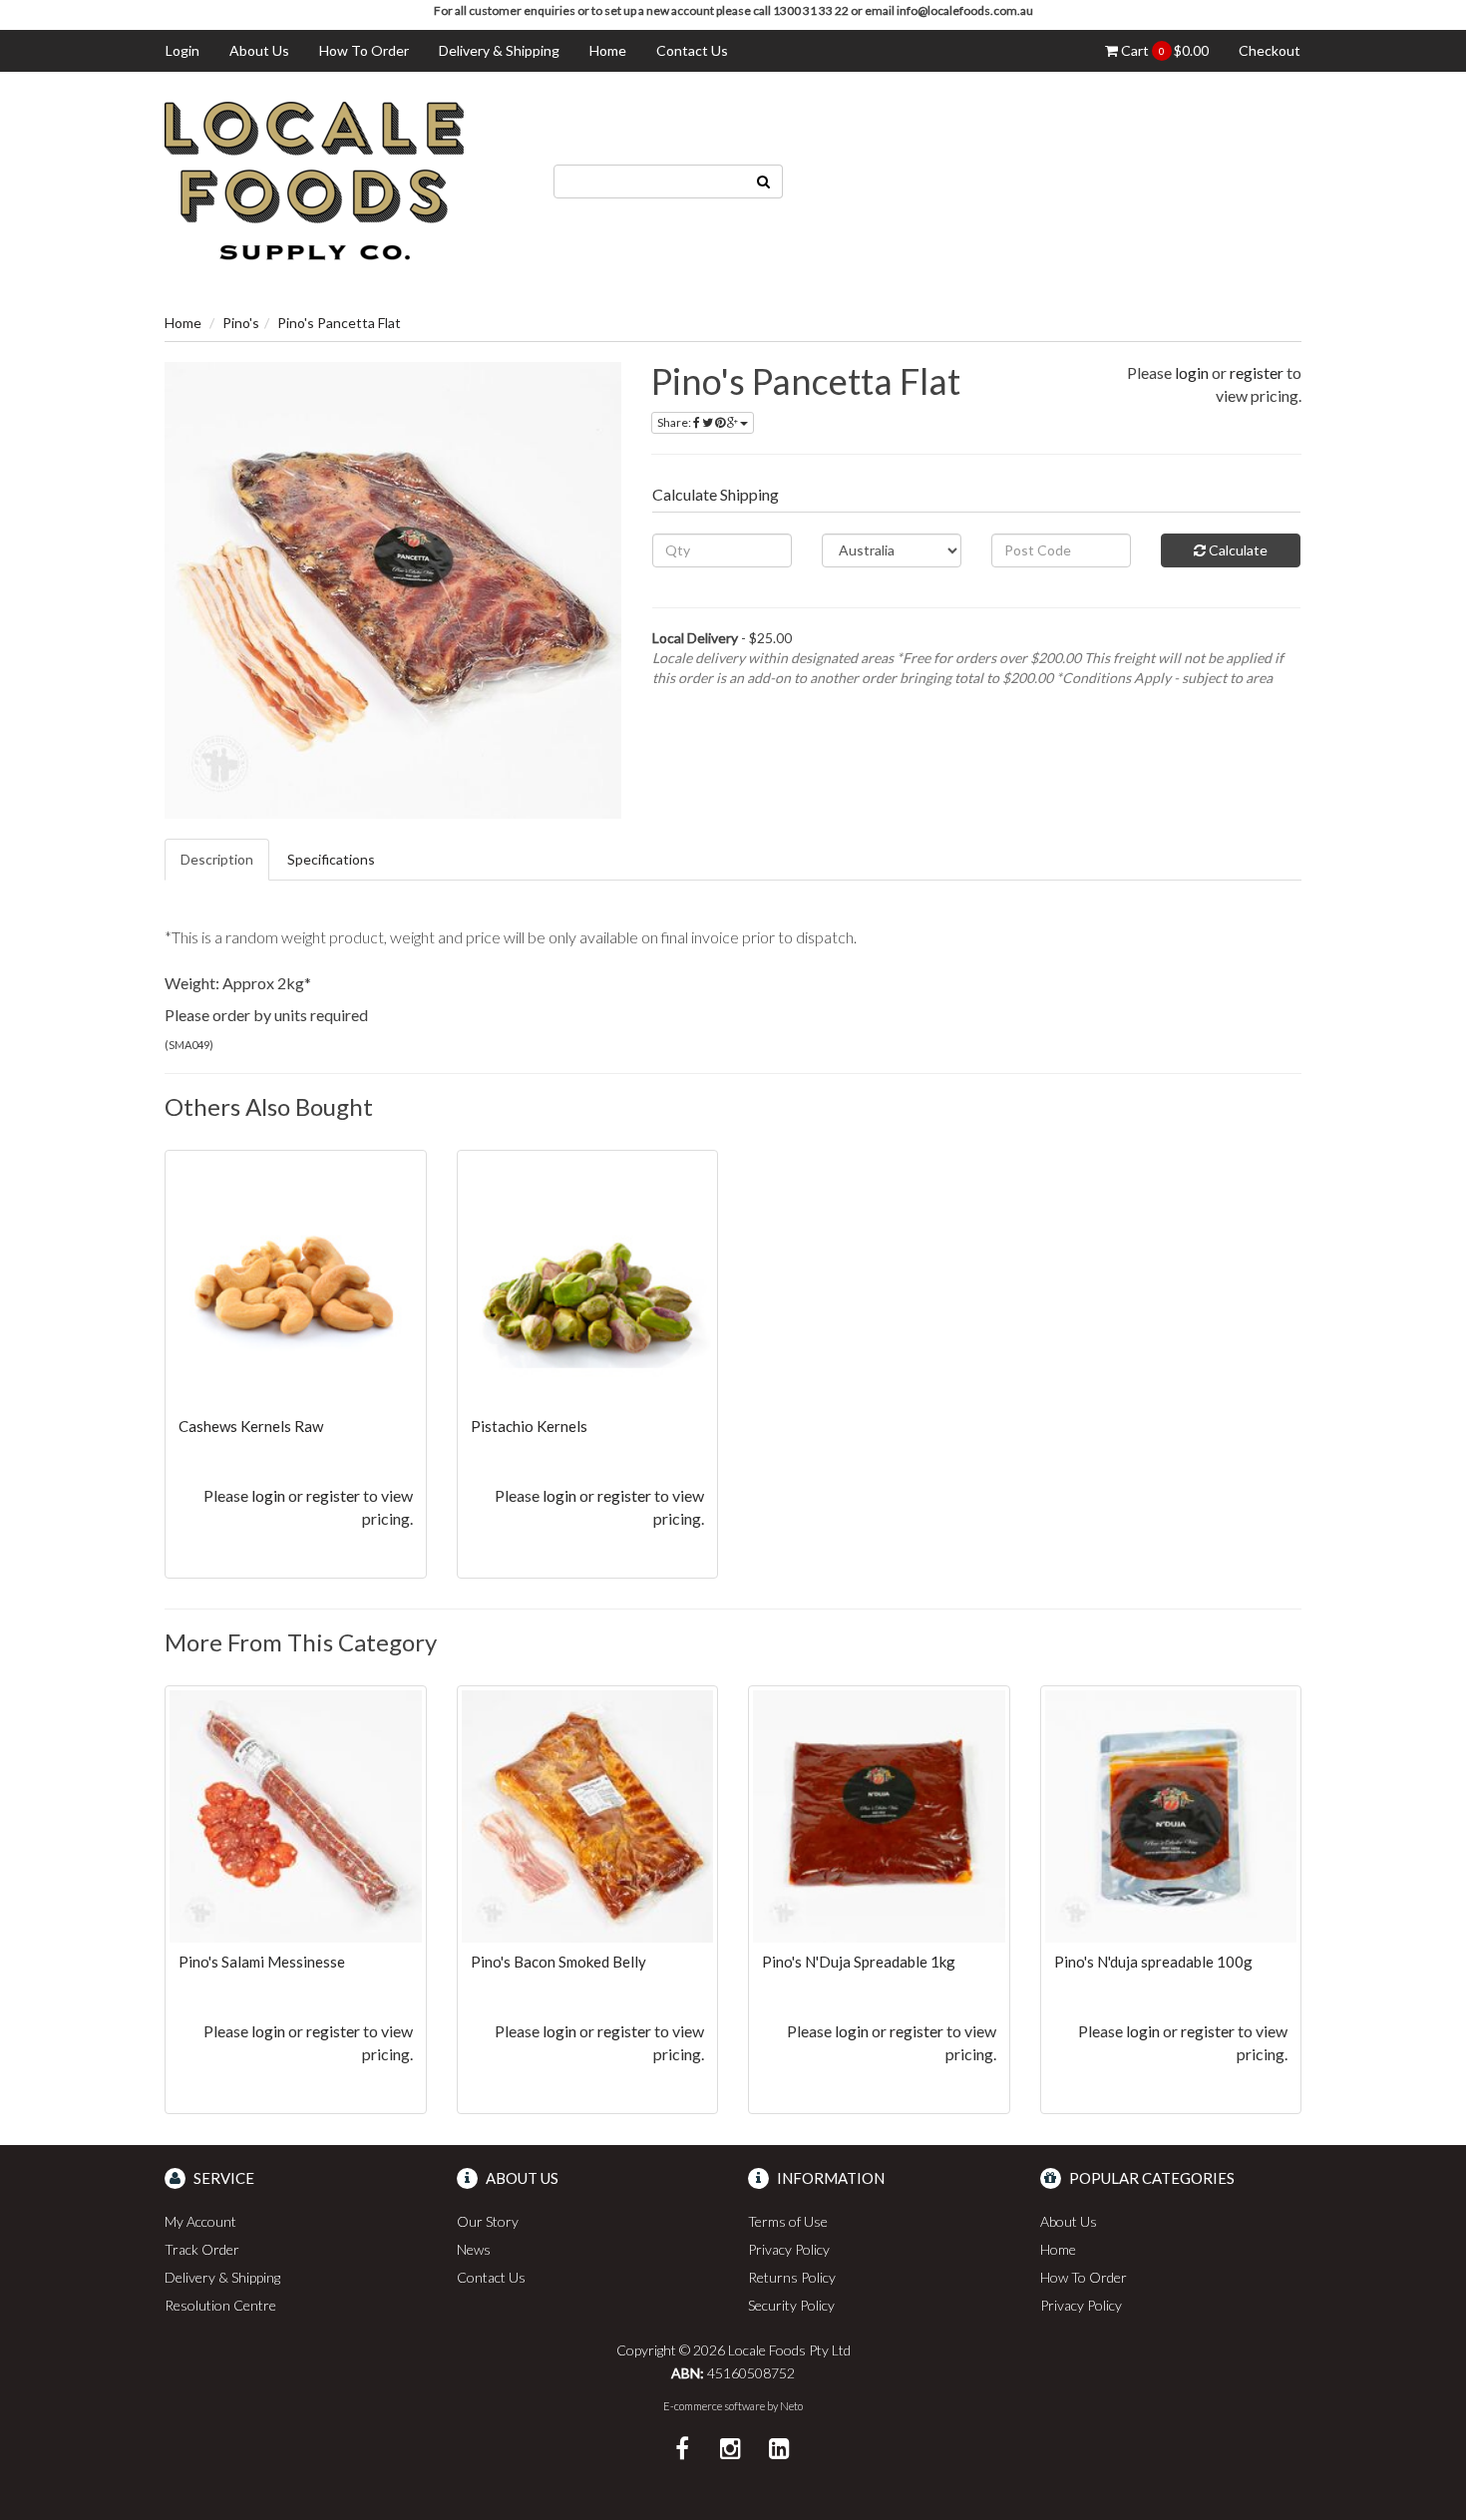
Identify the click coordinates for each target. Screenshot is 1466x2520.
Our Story (488, 2221)
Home (608, 50)
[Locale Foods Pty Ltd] (314, 179)
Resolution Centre (220, 2305)
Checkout (1270, 50)
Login (183, 50)
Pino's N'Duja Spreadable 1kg (859, 1962)
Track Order (202, 2249)
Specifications (331, 859)
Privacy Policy (789, 2249)
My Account (200, 2221)
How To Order (364, 50)
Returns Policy (792, 2277)
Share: (675, 422)
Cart (1163, 50)
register (1257, 372)
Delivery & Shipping (499, 50)
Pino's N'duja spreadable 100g (1153, 1962)
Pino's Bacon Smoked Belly (558, 1962)
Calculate (1237, 550)
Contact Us (692, 50)
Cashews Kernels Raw (251, 1426)
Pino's (241, 323)
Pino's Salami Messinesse (262, 1962)
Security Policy (791, 2305)
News (474, 2249)
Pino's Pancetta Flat (339, 323)
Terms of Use (788, 2221)
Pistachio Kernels (529, 1426)
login (1192, 372)
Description (217, 859)
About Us (259, 50)
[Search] (764, 181)
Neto (791, 2406)
